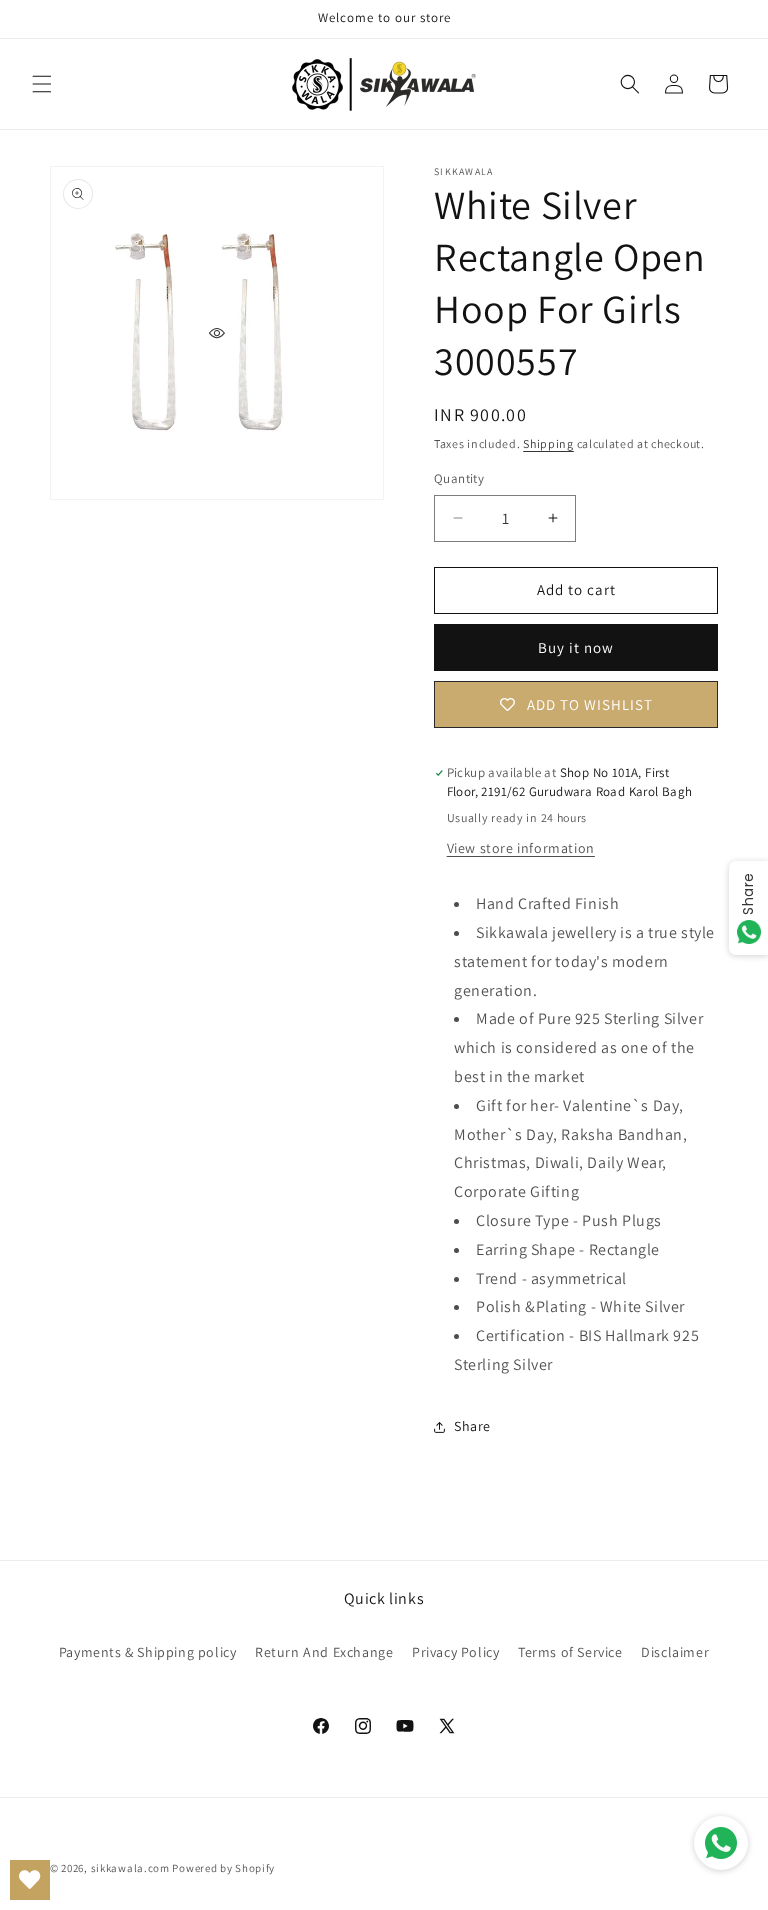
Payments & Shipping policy (148, 1652)
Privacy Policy (455, 1652)
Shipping (548, 443)
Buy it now (576, 647)
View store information (521, 848)
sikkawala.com (130, 1868)
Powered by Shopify (223, 1868)
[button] (42, 84)
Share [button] (472, 1426)
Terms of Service (570, 1652)
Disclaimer (675, 1652)
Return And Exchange (324, 1652)
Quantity (459, 478)
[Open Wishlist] (30, 1880)
